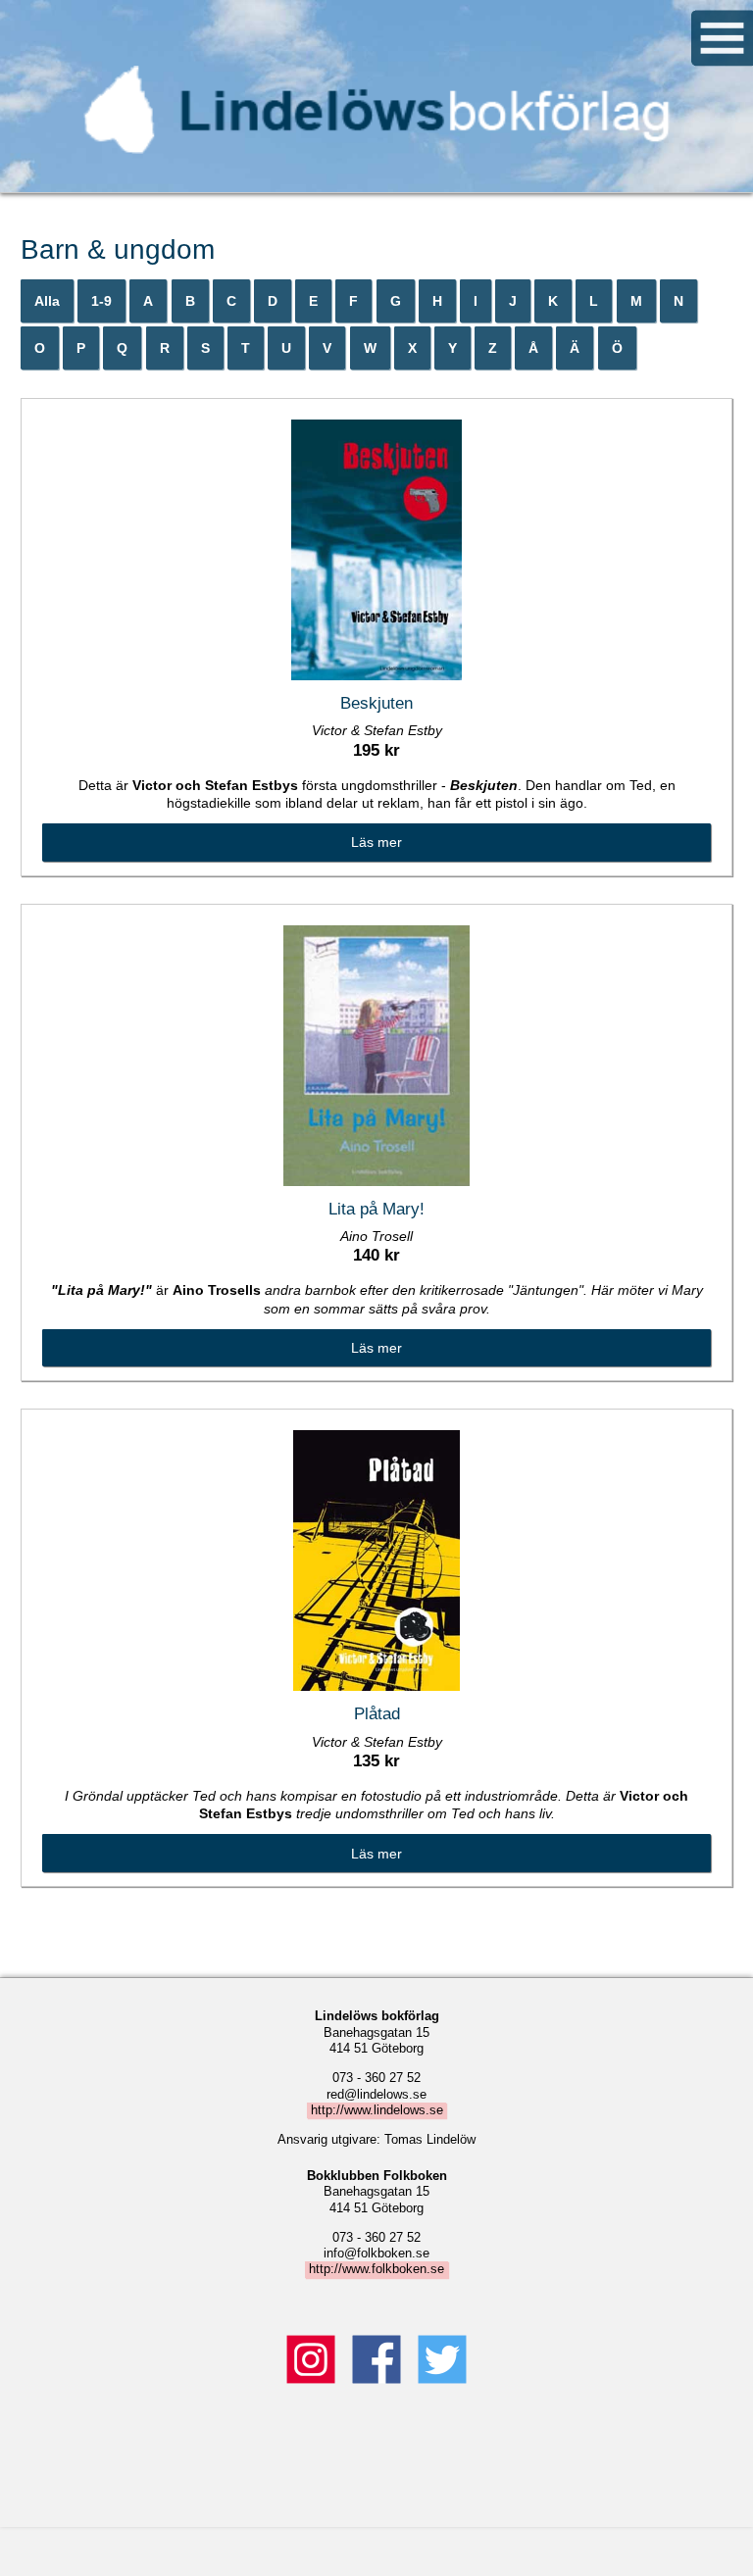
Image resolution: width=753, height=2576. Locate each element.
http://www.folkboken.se (376, 2270)
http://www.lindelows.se (377, 2110)
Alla (47, 301)
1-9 (101, 301)
